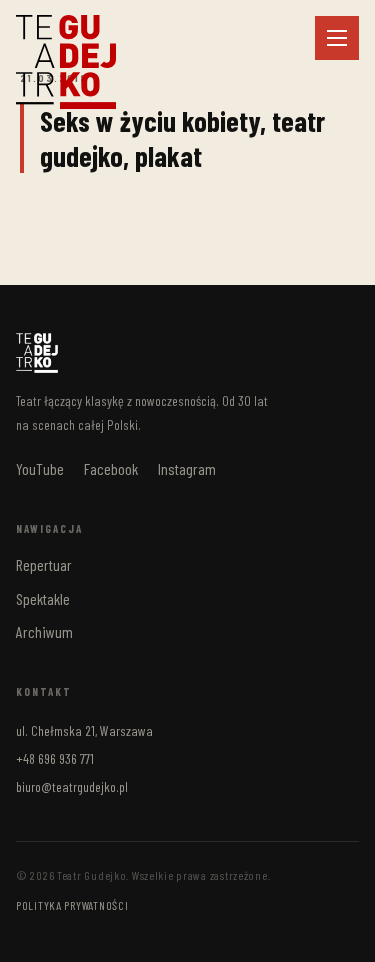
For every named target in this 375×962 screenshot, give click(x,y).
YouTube (40, 468)
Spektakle (43, 598)
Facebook (111, 468)
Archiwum (44, 631)
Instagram (187, 468)
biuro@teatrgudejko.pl (72, 786)
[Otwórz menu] (337, 38)
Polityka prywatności (72, 905)
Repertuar (44, 564)
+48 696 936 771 (55, 758)
